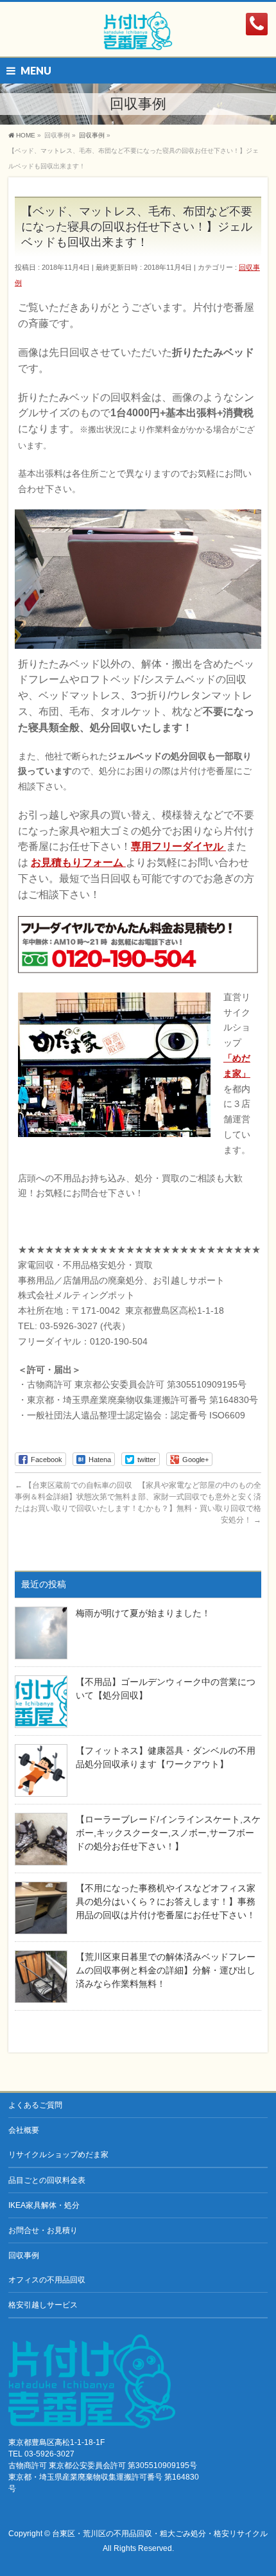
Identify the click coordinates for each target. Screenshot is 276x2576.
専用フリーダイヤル (178, 846)
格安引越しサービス (43, 2305)
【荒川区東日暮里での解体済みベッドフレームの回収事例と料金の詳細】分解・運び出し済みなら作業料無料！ (166, 1970)
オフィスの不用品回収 (47, 2280)
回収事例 (24, 2255)
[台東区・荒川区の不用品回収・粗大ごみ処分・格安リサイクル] (138, 36)
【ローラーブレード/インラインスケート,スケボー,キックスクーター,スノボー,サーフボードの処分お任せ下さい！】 (168, 1833)
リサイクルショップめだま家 (58, 2155)
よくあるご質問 (35, 2105)
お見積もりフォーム (78, 862)
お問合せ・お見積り (43, 2230)
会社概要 (24, 2130)
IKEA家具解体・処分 (44, 2205)
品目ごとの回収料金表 (47, 2180)
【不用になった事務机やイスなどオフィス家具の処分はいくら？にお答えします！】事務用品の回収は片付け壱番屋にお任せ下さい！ (166, 1901)
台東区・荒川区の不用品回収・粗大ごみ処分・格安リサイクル (160, 2534)
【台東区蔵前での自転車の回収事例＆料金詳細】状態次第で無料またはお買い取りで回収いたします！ (76, 1497)
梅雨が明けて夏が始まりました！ (143, 1613)
